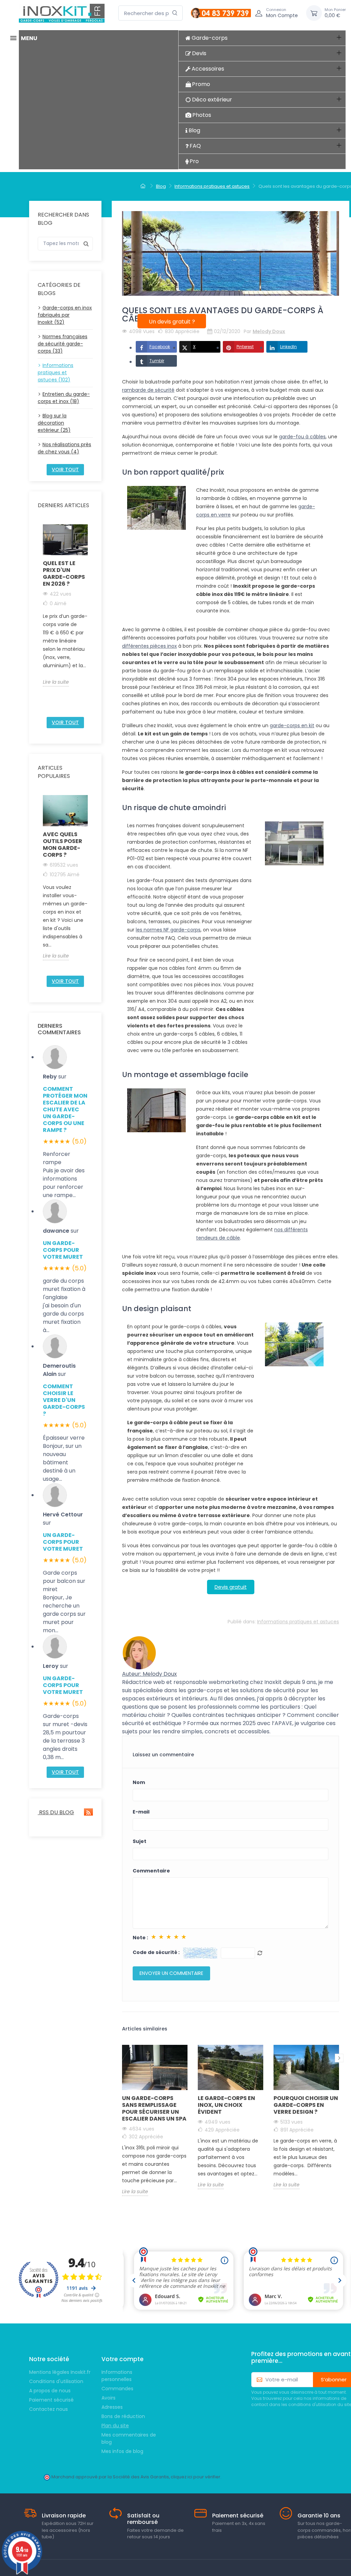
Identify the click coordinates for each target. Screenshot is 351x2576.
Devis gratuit (231, 1587)
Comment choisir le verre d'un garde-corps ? (64, 1400)
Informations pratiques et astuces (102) (56, 373)
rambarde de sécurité (148, 390)
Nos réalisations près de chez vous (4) (64, 448)
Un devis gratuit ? (172, 322)
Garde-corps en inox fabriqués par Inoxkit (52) (65, 315)
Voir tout (65, 469)
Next (92, 618)
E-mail (141, 1812)
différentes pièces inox (149, 646)
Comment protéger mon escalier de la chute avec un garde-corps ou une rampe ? (65, 1109)
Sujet (140, 1841)
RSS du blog (56, 1812)
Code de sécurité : (156, 1952)
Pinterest (245, 347)
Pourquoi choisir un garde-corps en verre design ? (306, 2105)
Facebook (160, 347)
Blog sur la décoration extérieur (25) (54, 423)
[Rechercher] (175, 13)
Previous (39, 618)
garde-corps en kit (292, 725)
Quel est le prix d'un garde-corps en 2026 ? (64, 573)
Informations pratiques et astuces (298, 1622)
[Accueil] (144, 186)
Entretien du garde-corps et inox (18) (64, 398)
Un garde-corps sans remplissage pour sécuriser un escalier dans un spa (154, 2108)
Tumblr (157, 361)
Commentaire (151, 1871)
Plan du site (115, 2426)
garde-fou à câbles (302, 437)
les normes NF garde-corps (168, 930)
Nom (139, 1782)
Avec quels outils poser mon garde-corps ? (63, 845)
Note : (140, 1938)
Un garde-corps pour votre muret (63, 1250)
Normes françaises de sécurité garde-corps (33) (63, 344)
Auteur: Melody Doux (149, 1674)
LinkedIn (288, 347)
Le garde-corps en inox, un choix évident (226, 2105)
